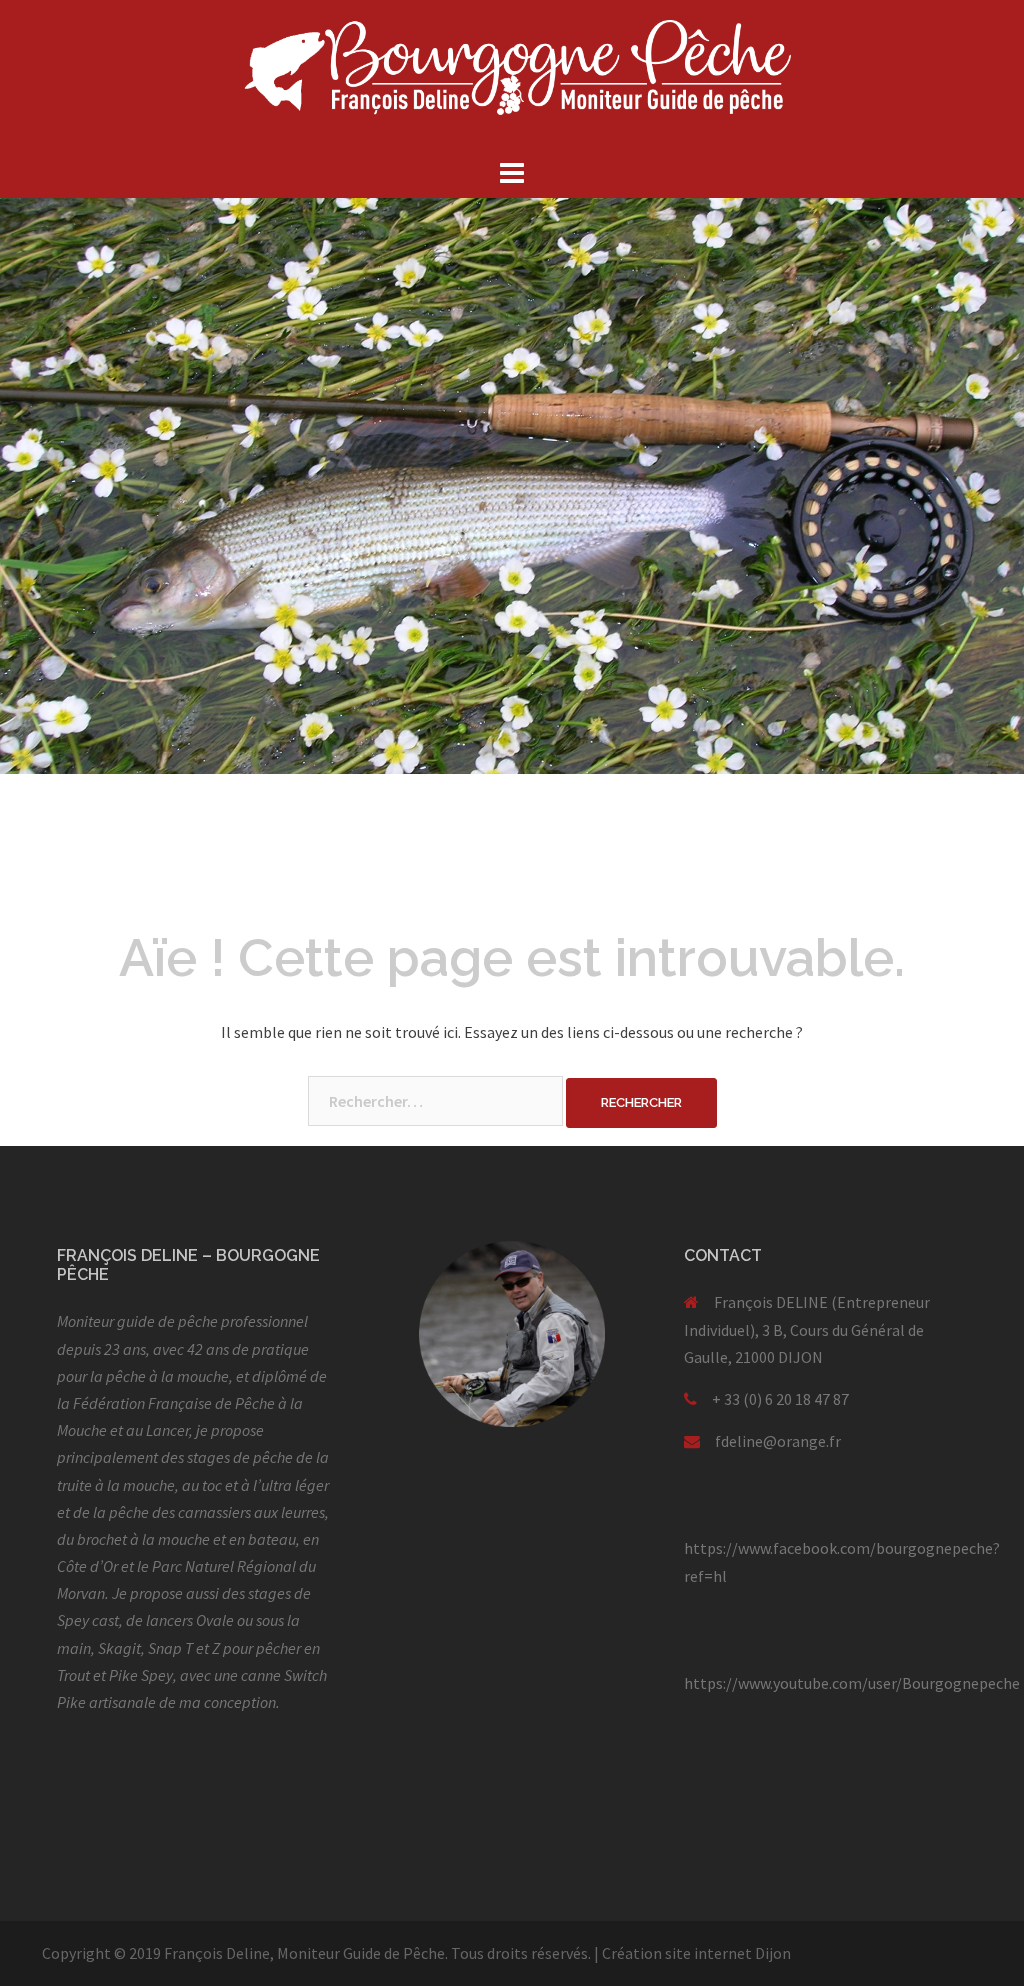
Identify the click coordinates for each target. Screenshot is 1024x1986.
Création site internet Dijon (696, 1953)
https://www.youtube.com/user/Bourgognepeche (852, 1683)
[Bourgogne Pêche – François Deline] (511, 75)
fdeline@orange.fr (778, 1441)
